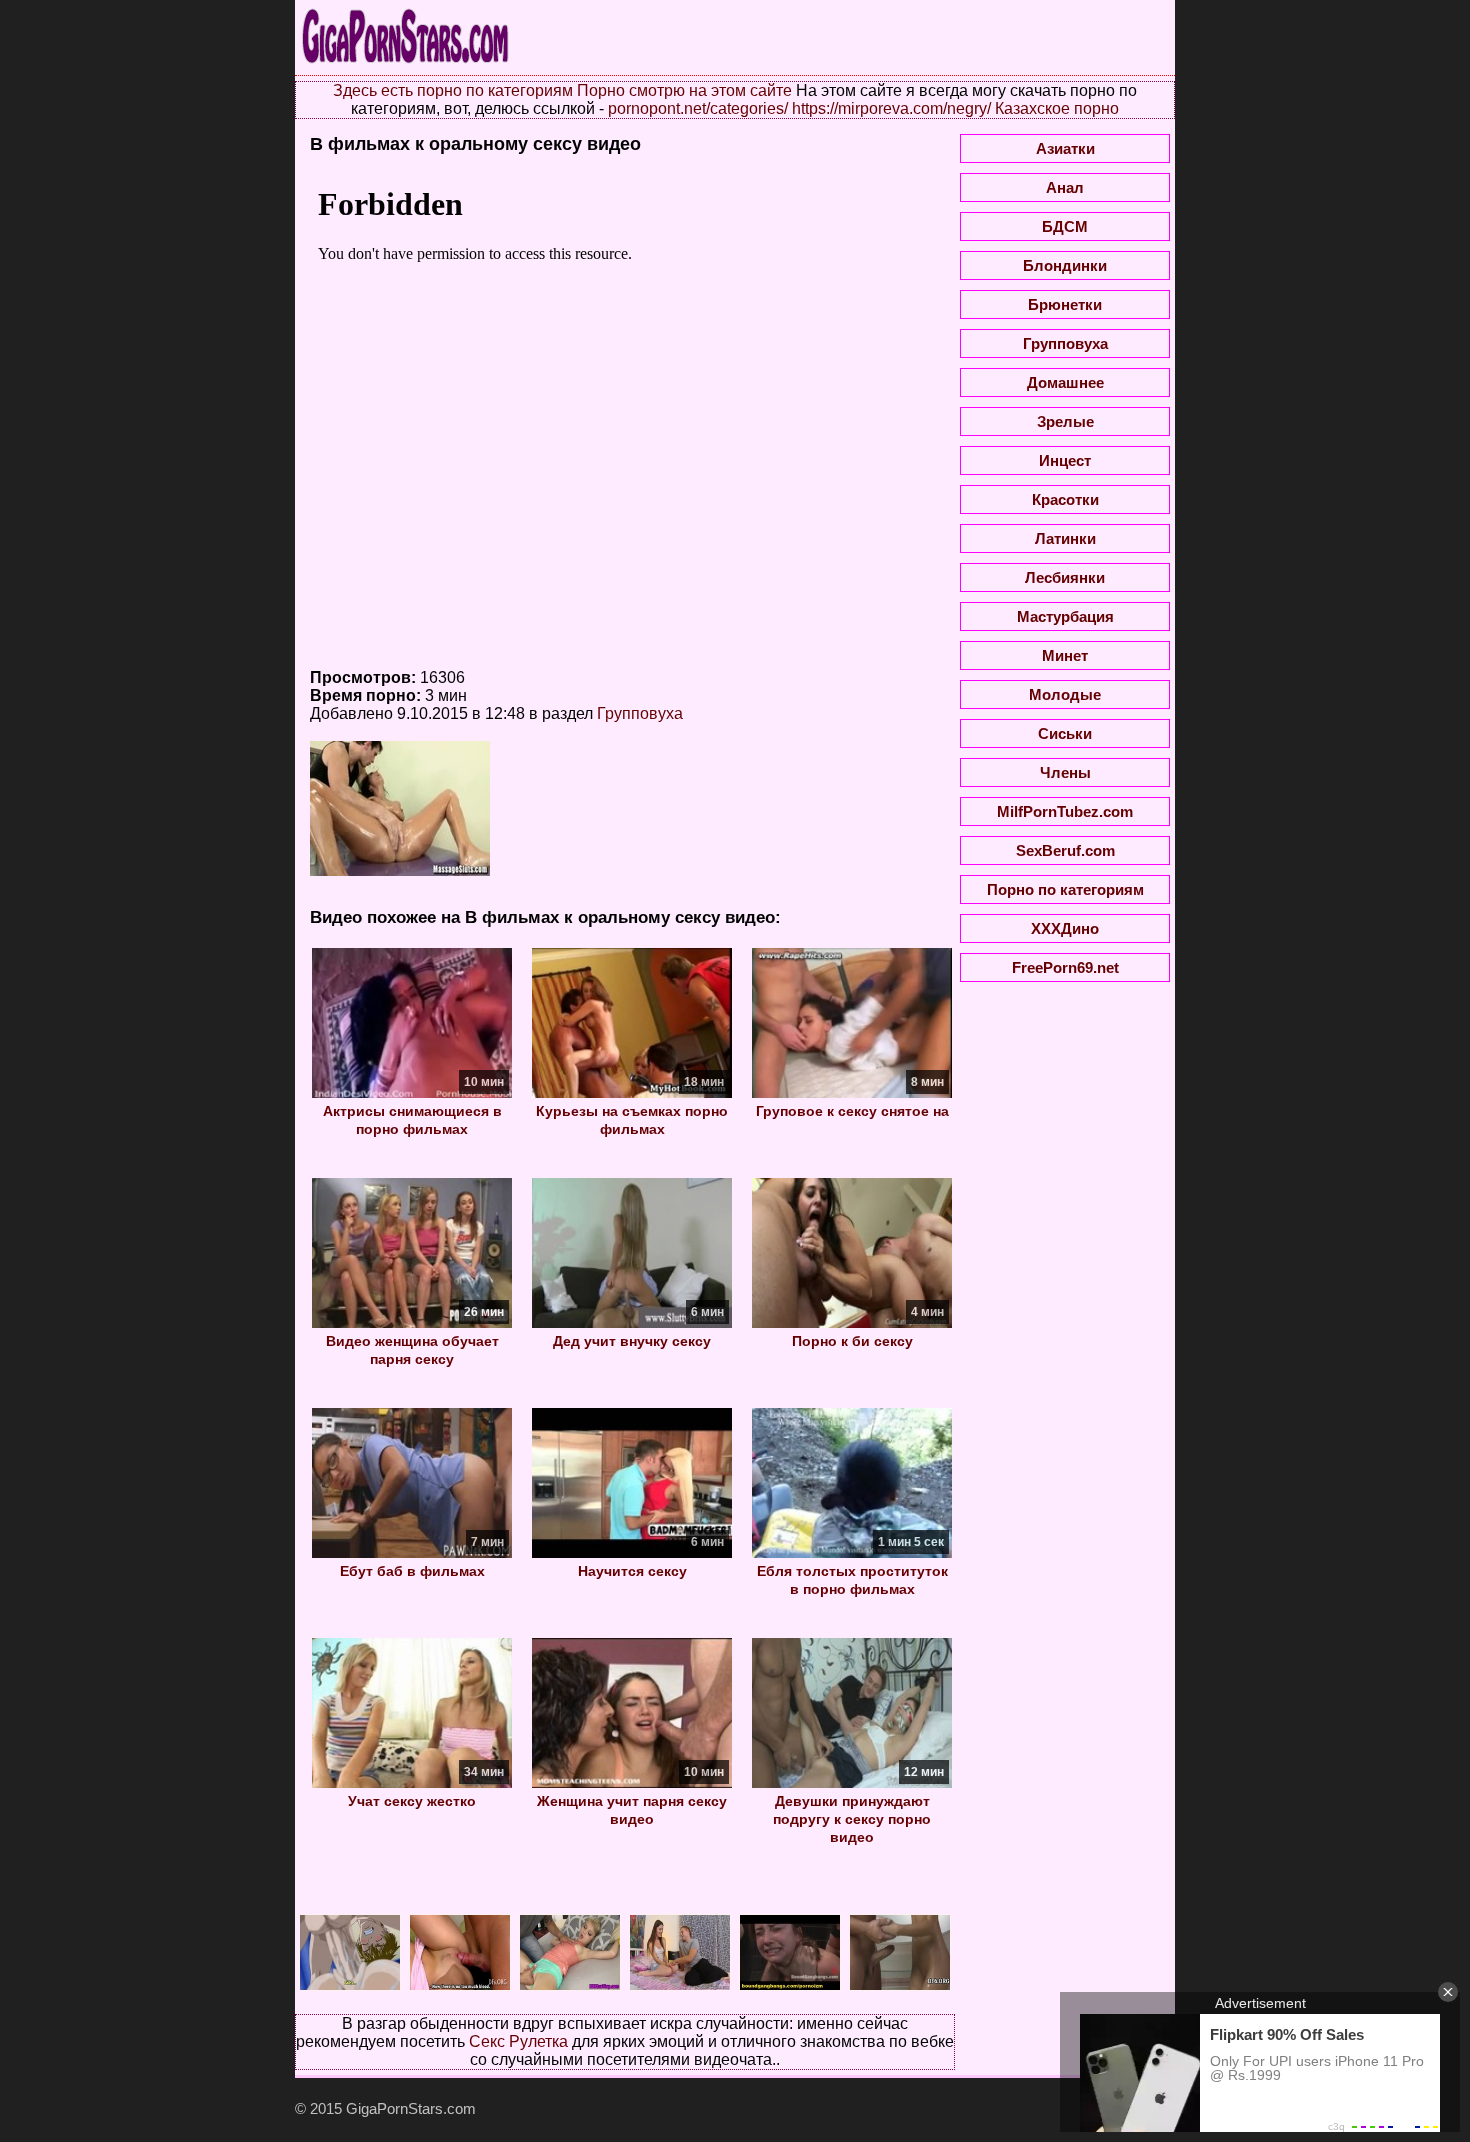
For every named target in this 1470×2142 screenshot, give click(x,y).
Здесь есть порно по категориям (453, 90)
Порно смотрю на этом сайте (684, 90)
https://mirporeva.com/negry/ (891, 108)
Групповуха (640, 713)
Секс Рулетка (518, 2041)
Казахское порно (1057, 108)
